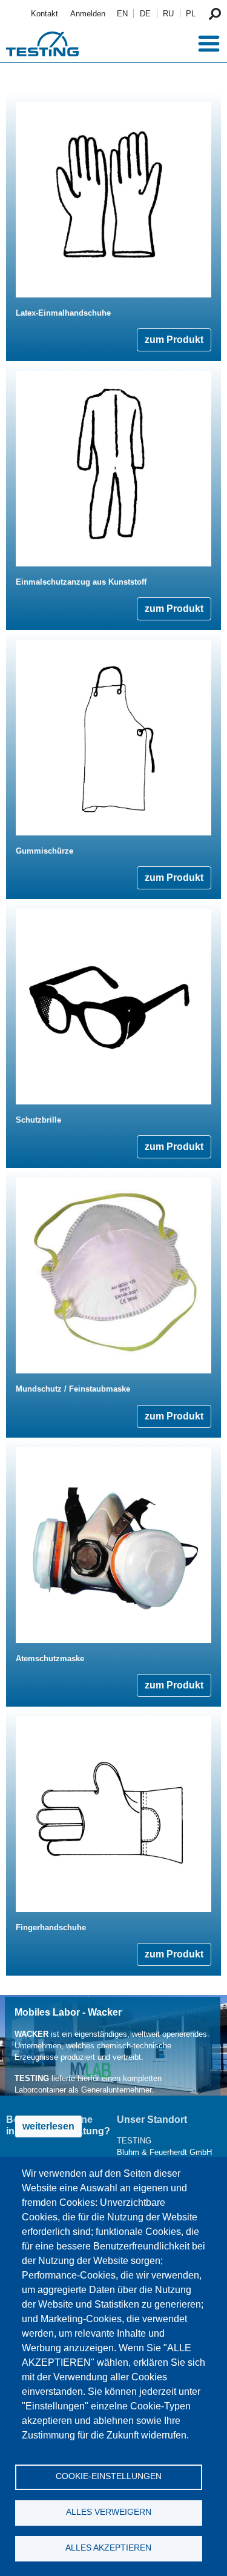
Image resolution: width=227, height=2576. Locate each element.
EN (122, 14)
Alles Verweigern (109, 2512)
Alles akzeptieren (108, 2548)
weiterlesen (48, 2126)
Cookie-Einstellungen (109, 2476)
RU (168, 14)
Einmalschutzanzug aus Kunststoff (81, 582)
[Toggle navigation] (209, 44)
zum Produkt (174, 340)
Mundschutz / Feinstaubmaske (73, 1389)
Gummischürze (44, 851)
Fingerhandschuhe (51, 1927)
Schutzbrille (38, 1120)
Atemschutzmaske (50, 1658)
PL (191, 14)
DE (145, 14)
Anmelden (88, 14)
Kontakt (44, 14)
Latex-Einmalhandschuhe (63, 313)
